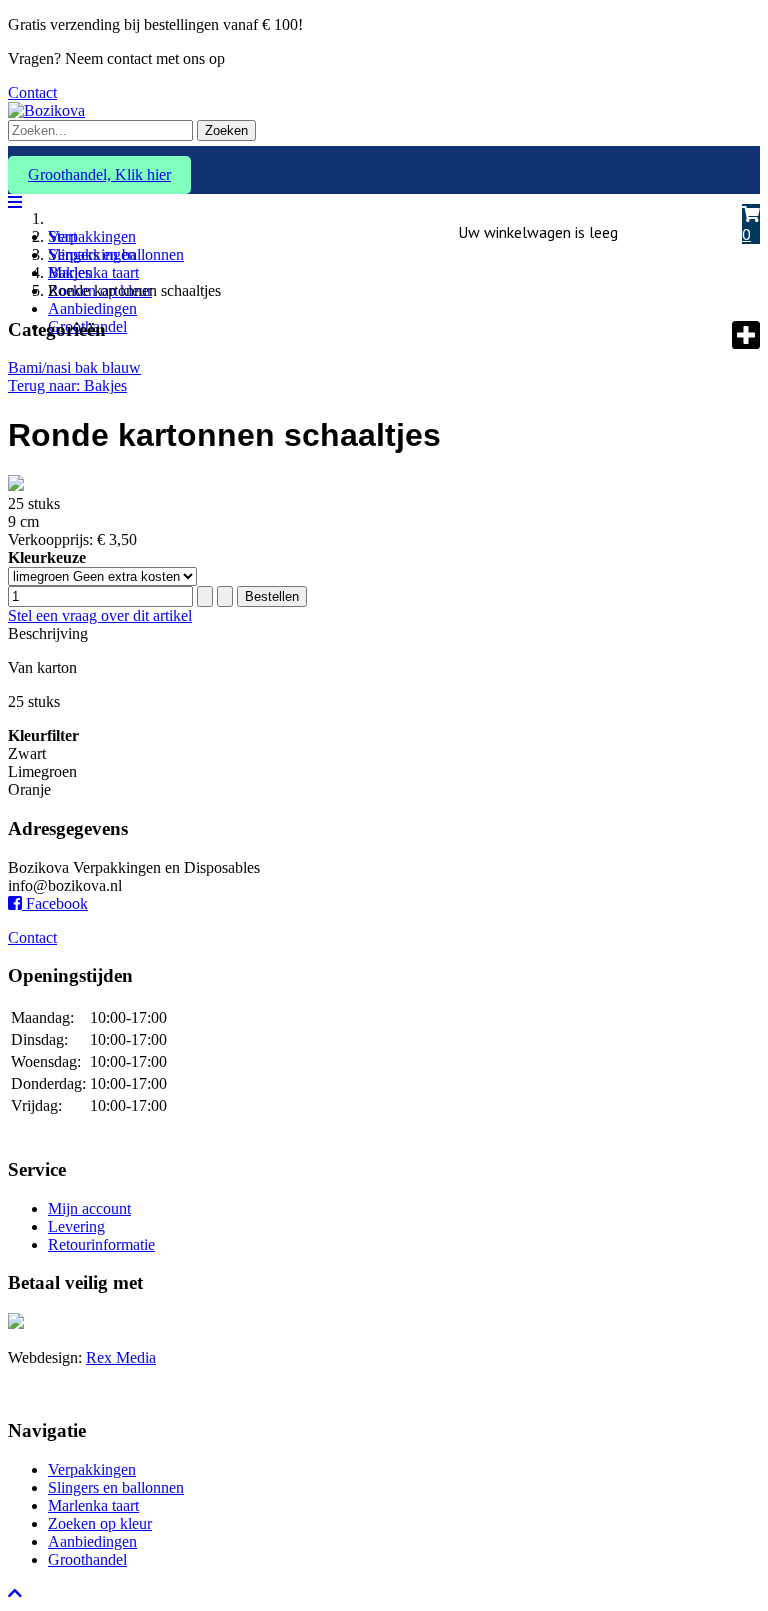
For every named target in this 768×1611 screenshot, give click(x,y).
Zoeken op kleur (100, 1523)
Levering (76, 1226)
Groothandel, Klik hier (99, 174)
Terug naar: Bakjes (67, 385)
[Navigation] (15, 202)
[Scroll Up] (15, 1593)
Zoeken (226, 130)
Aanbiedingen (92, 308)
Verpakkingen (92, 236)
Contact (32, 92)
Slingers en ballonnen (116, 1487)
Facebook (55, 903)
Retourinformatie (101, 1244)
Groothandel (87, 1559)
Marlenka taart (93, 272)
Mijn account (89, 1208)
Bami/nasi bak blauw (74, 367)
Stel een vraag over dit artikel (100, 615)
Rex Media (121, 1357)
